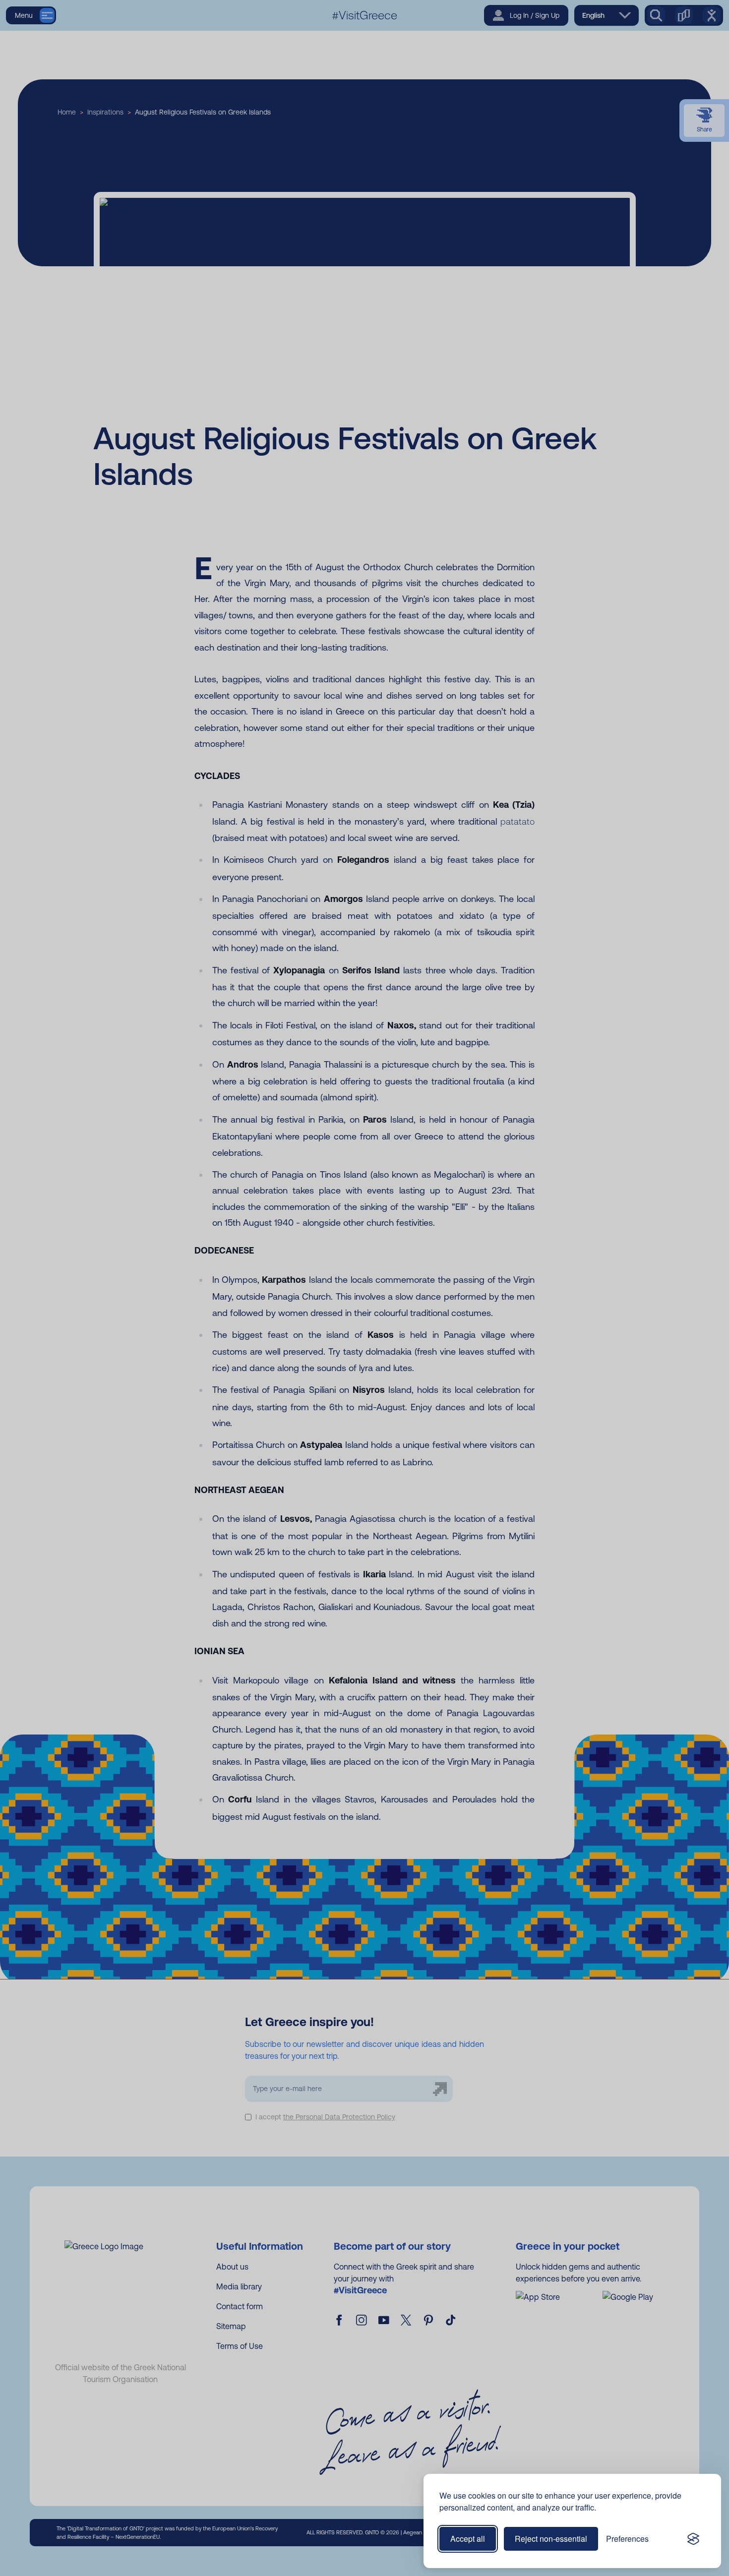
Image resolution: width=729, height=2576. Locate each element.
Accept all (468, 2539)
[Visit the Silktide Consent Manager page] (693, 2539)
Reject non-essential (551, 2539)
